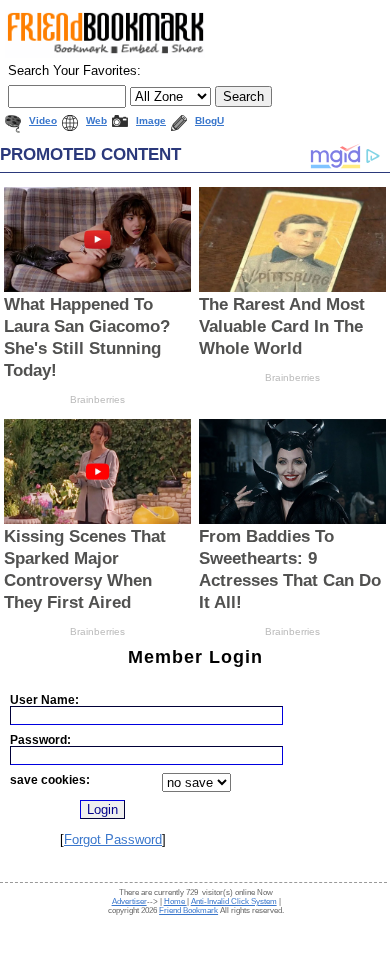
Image (151, 120)
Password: (40, 739)
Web (96, 120)
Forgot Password (113, 839)
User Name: (44, 699)
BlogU (209, 120)
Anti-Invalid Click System (234, 901)
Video (43, 120)
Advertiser (129, 901)
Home (175, 901)
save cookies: (50, 779)
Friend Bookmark (188, 910)
